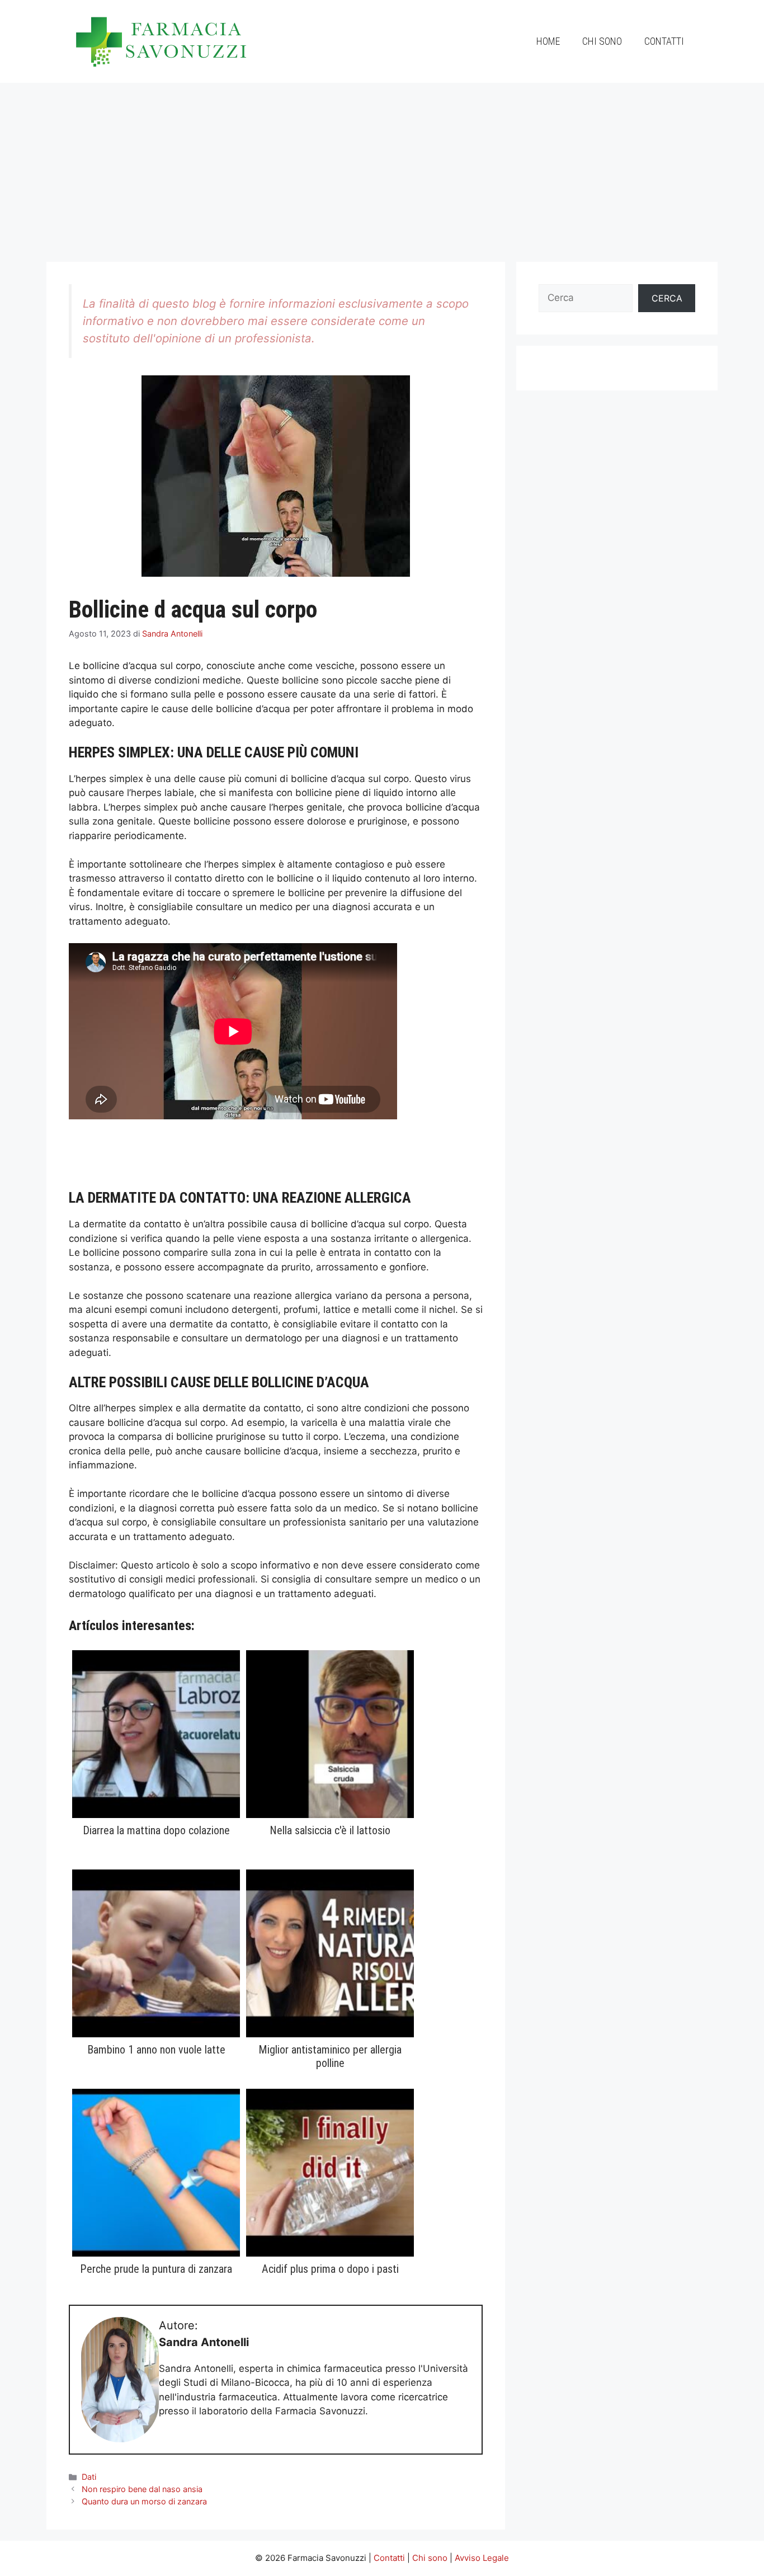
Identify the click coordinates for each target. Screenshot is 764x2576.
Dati (89, 2477)
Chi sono (602, 41)
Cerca (667, 298)
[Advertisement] (382, 167)
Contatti (664, 41)
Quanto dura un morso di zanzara (144, 2501)
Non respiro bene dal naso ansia (142, 2489)
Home (548, 41)
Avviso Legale (482, 2558)
